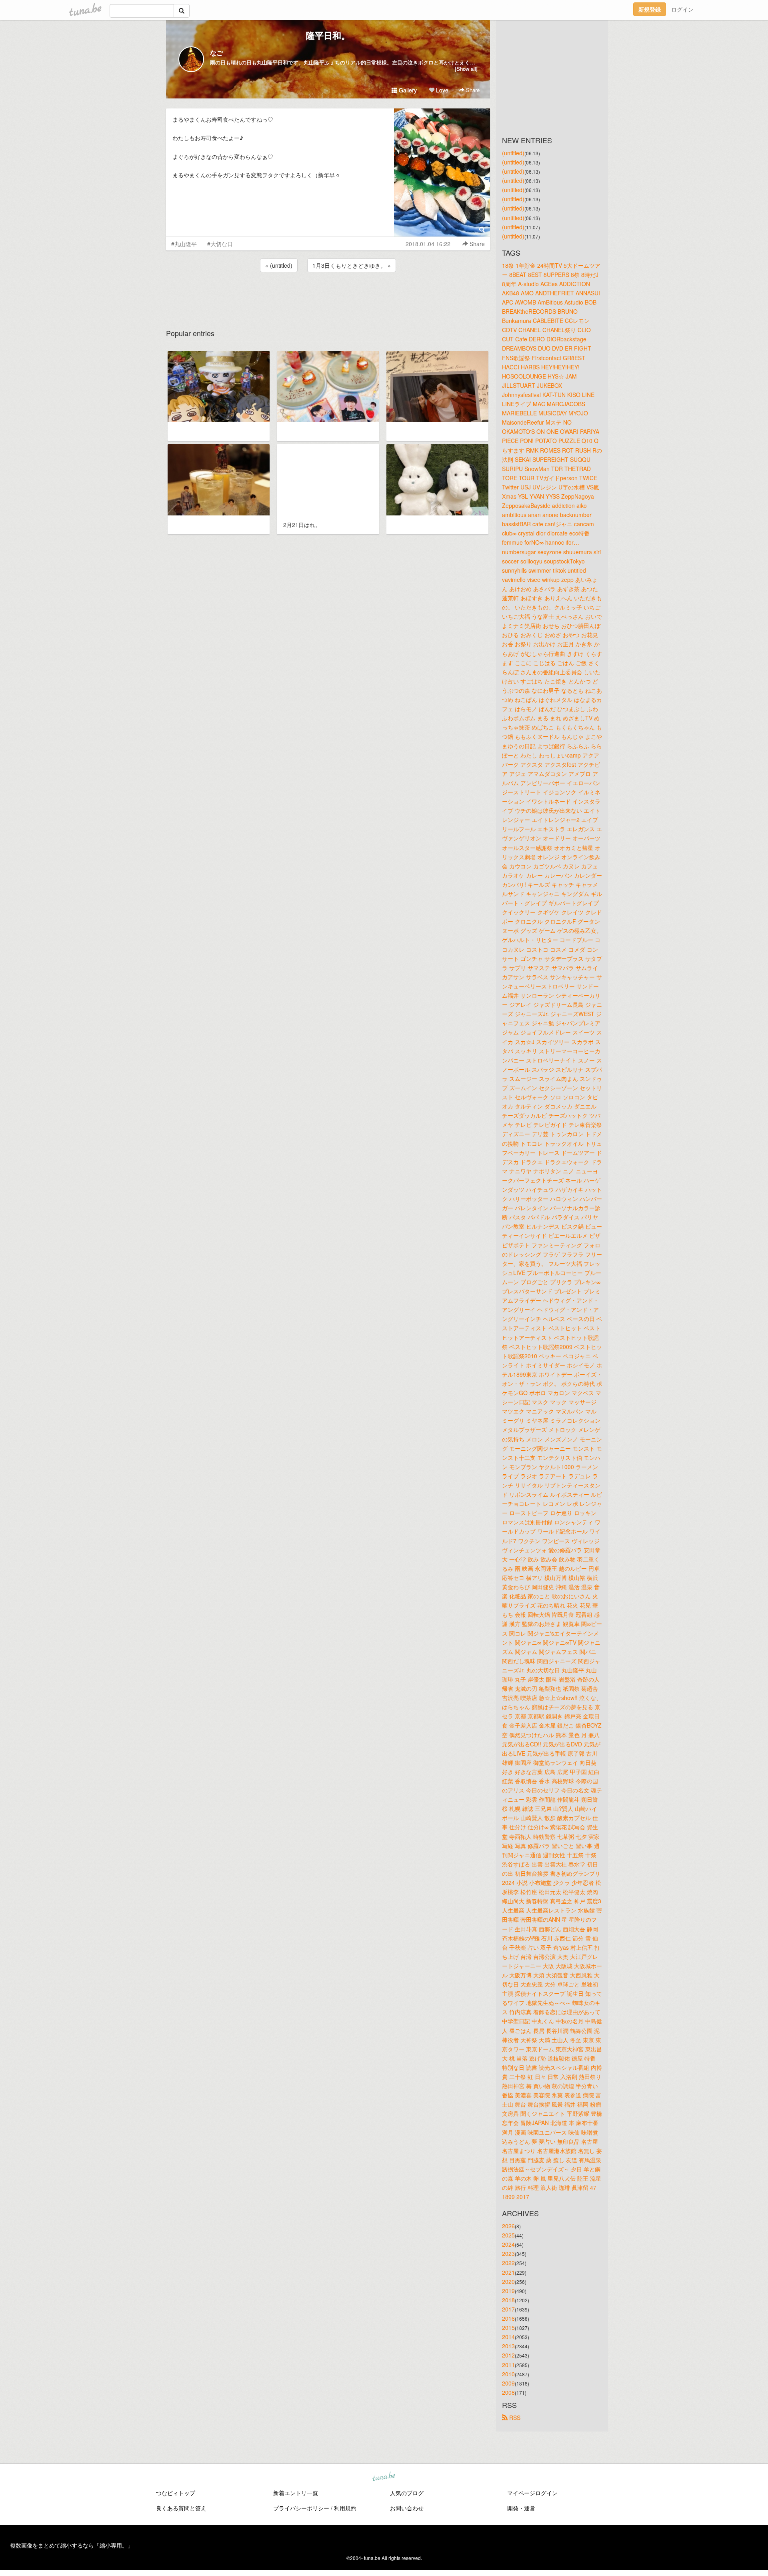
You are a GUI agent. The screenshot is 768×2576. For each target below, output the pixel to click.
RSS (514, 2418)
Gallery (407, 90)
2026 (508, 2226)
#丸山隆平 (184, 244)
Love (441, 90)
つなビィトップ (176, 2493)
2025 (508, 2235)
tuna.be (384, 2477)
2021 (508, 2272)
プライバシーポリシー (301, 2508)
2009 (508, 2383)
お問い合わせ (407, 2508)
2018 (508, 2300)
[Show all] (466, 69)
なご (216, 53)
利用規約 (345, 2508)
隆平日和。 (328, 35)
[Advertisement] (328, 295)
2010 (508, 2374)
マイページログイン (532, 2493)
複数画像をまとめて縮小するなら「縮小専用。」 (72, 2545)
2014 (508, 2337)
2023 (508, 2253)
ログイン (682, 9)
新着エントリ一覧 (296, 2493)
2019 (508, 2291)
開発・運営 (521, 2508)
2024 (508, 2244)
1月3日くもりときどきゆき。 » (352, 265)
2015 (508, 2327)
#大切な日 (220, 244)
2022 (508, 2263)
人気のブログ (407, 2493)
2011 (508, 2365)
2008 (508, 2392)
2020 (508, 2281)
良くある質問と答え (181, 2508)
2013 (508, 2346)
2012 (508, 2355)
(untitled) (513, 153)
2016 (508, 2318)
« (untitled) (279, 265)
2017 (508, 2309)
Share (472, 90)
